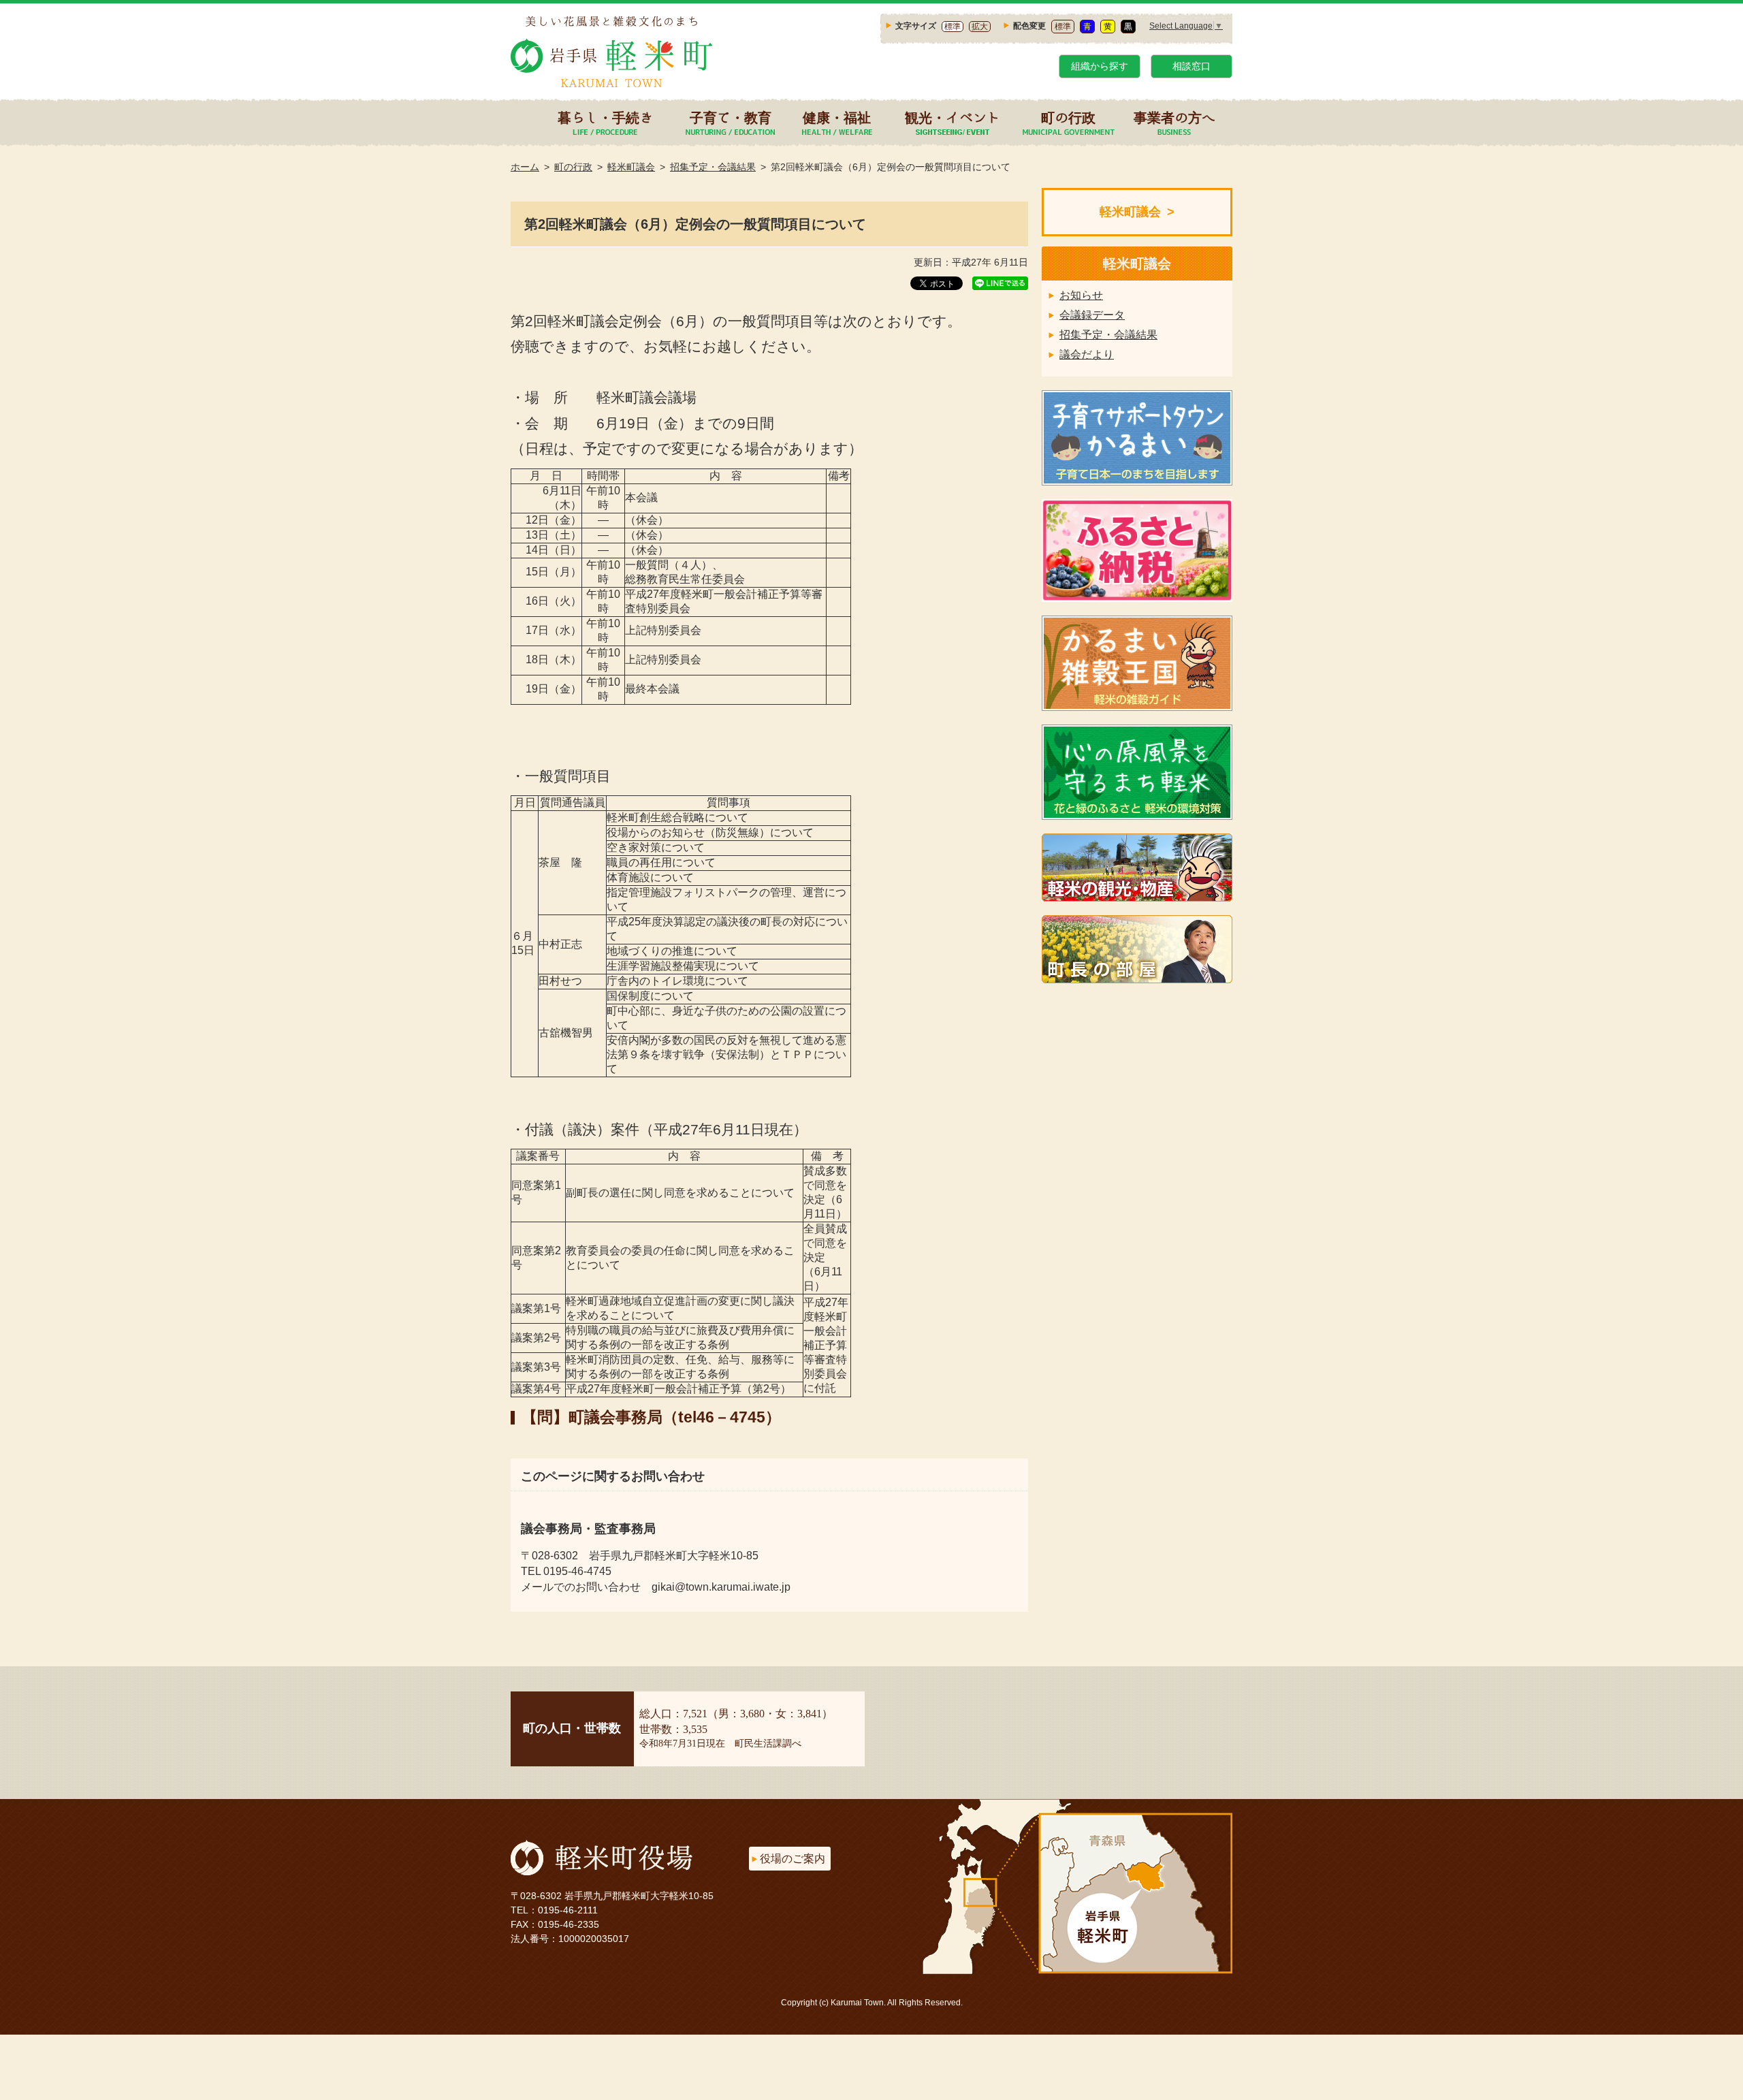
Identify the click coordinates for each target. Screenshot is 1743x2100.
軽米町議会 (631, 167)
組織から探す (1100, 66)
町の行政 (1068, 117)
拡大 (980, 27)
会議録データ (1092, 315)
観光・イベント (953, 117)
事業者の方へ (1174, 117)
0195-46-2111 (568, 1910)
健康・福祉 (837, 117)
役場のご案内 (793, 1859)
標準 (953, 27)
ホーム (525, 167)
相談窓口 (1192, 66)
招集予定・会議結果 (713, 167)
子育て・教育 (731, 117)
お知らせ (1081, 295)
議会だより (1087, 354)
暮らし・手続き (605, 117)
